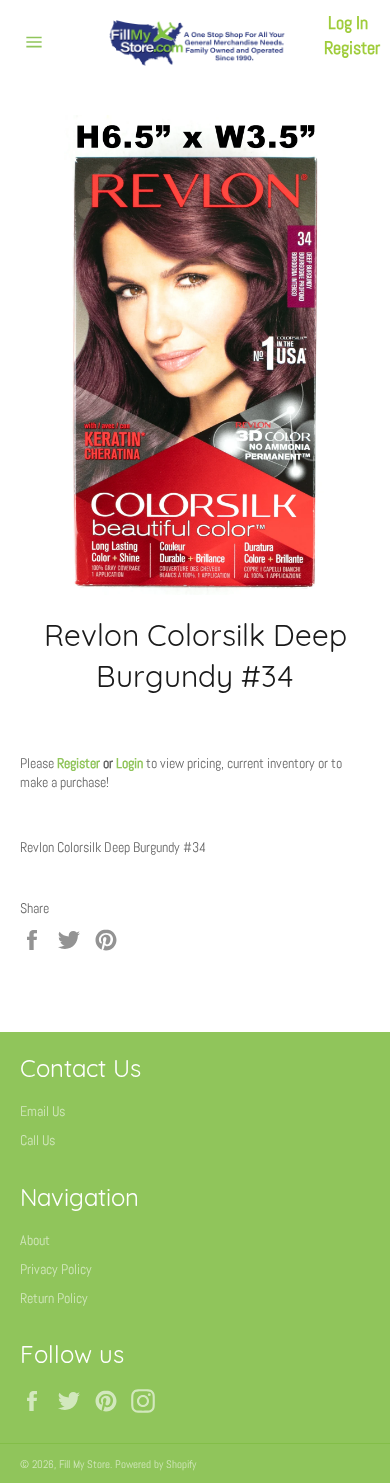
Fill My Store (84, 1464)
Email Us (42, 1111)
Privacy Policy (56, 1269)
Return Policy (54, 1298)
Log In (348, 22)
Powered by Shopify (155, 1464)
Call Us (37, 1140)
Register (352, 47)
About (35, 1240)
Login (129, 763)
